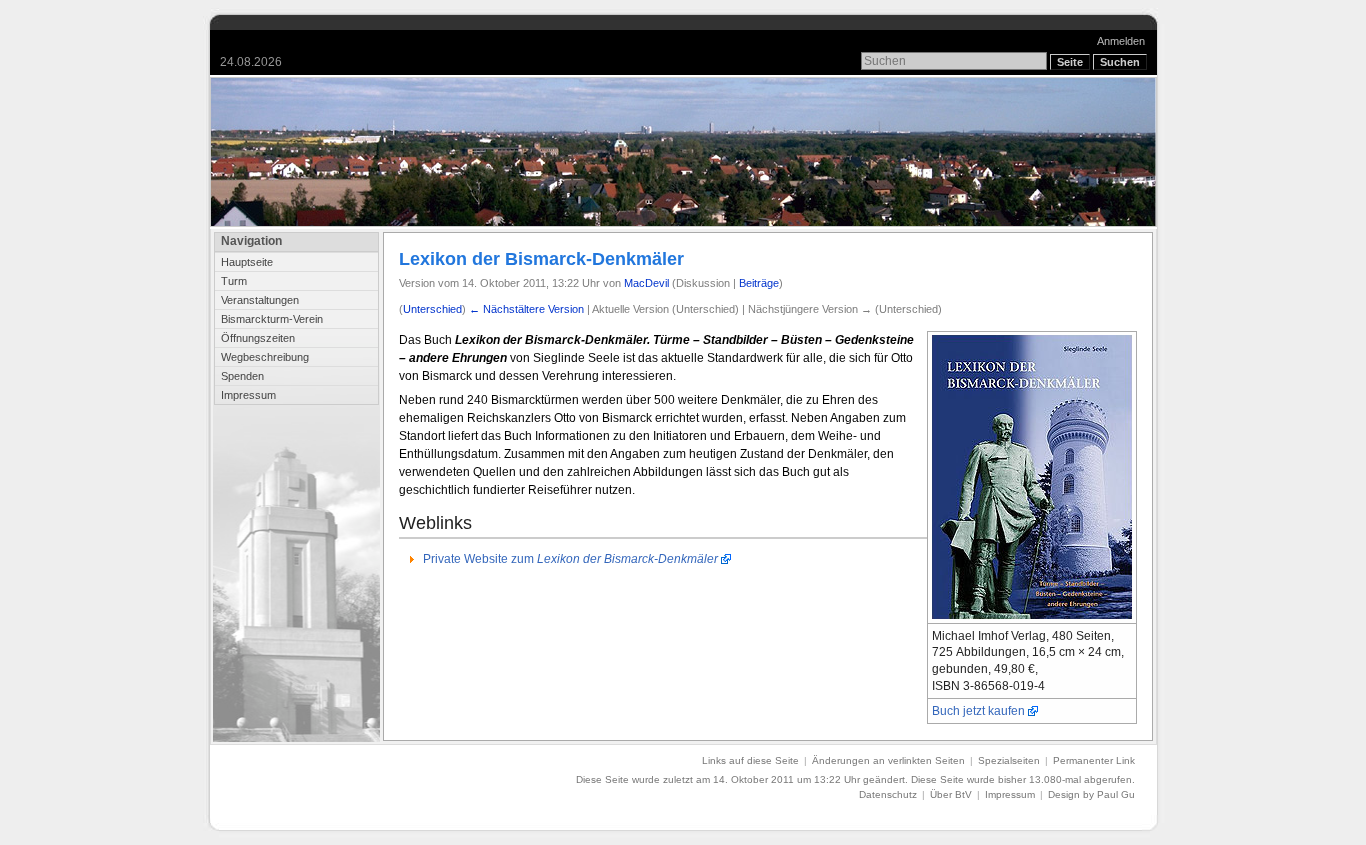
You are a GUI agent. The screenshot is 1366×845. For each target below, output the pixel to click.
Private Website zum (570, 559)
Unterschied (432, 309)
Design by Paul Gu (1091, 794)
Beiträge (759, 283)
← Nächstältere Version (526, 309)
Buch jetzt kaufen (978, 711)
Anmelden (1121, 41)
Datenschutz (888, 794)
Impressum (248, 395)
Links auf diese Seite (750, 760)
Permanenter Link (1094, 760)
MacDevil (646, 283)
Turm (234, 281)
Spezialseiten (1009, 760)
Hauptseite (247, 262)
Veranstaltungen (260, 300)
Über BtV (951, 794)
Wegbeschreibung (265, 357)
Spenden (242, 376)
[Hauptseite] (683, 152)
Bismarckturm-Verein (272, 319)
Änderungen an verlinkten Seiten (888, 760)
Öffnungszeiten (258, 338)
